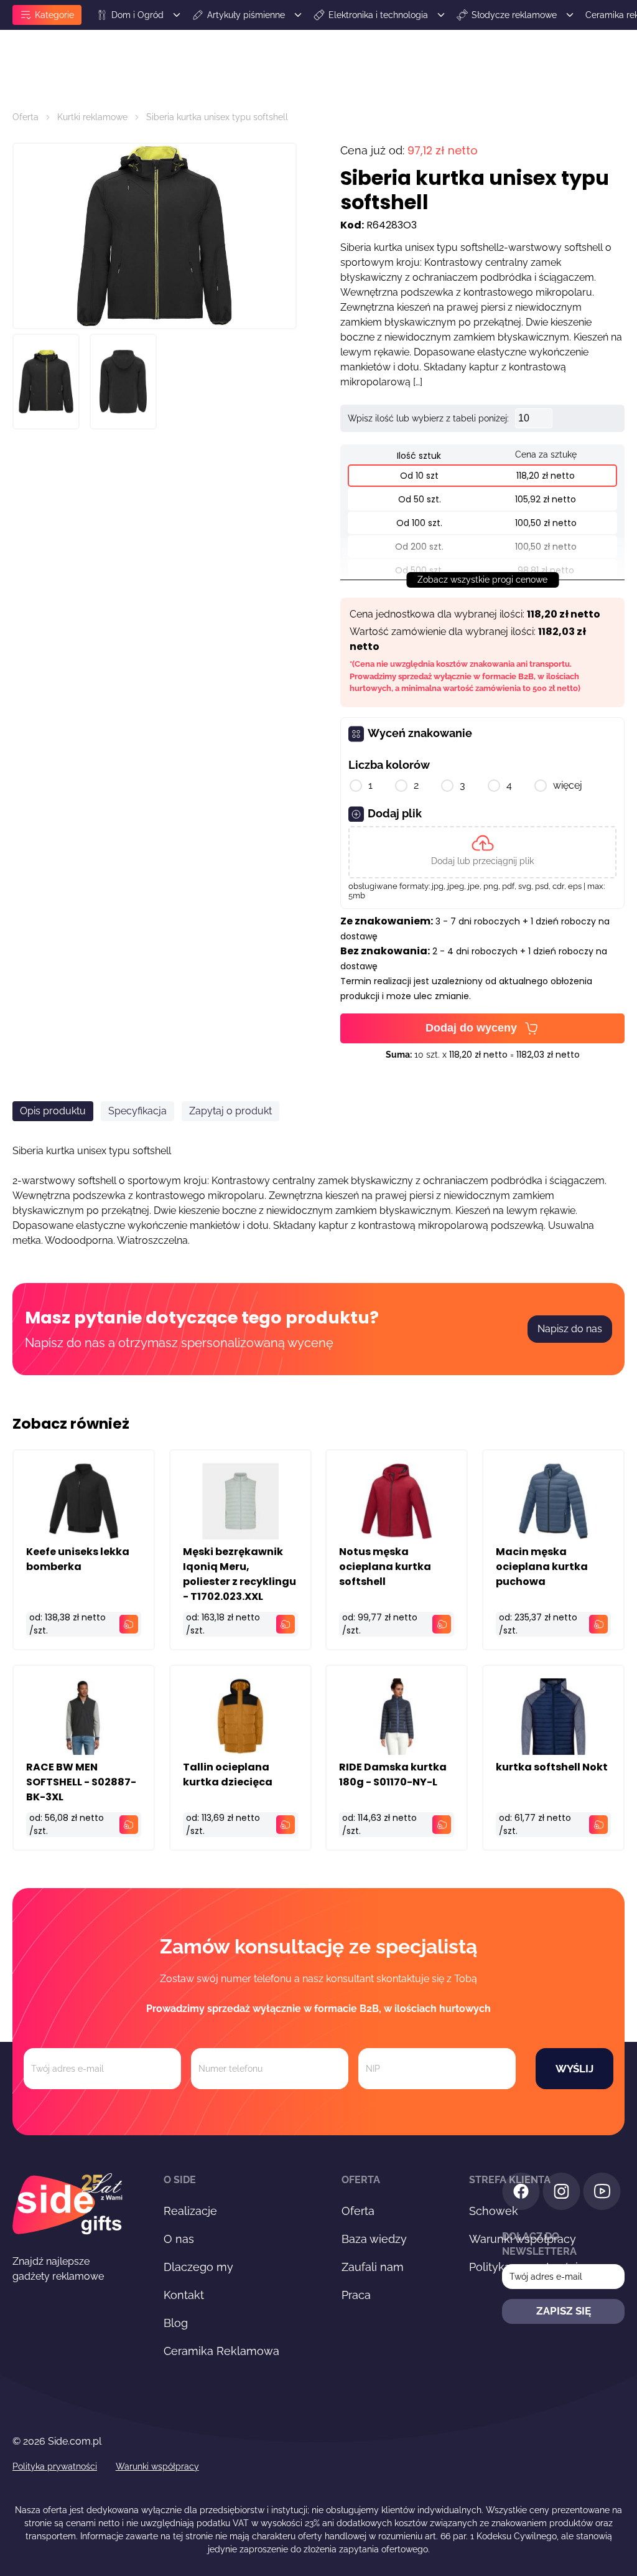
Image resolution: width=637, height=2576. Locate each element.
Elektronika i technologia (378, 15)
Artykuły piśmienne (246, 15)
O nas (179, 2239)
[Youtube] (602, 2193)
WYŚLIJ (574, 2069)
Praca (356, 2295)
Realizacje (190, 2211)
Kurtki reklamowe (92, 117)
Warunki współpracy (157, 2466)
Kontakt (184, 2295)
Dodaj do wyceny (471, 1028)
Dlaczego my (198, 2267)
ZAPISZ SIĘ (564, 2311)
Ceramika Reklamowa (221, 2351)
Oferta (26, 117)
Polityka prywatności (55, 2466)
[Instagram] (561, 2193)
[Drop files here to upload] (482, 852)
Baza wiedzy (374, 2239)
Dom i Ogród (137, 15)
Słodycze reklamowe (514, 15)
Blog (176, 2323)
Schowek (494, 2211)
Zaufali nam (373, 2267)
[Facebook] (521, 2193)
